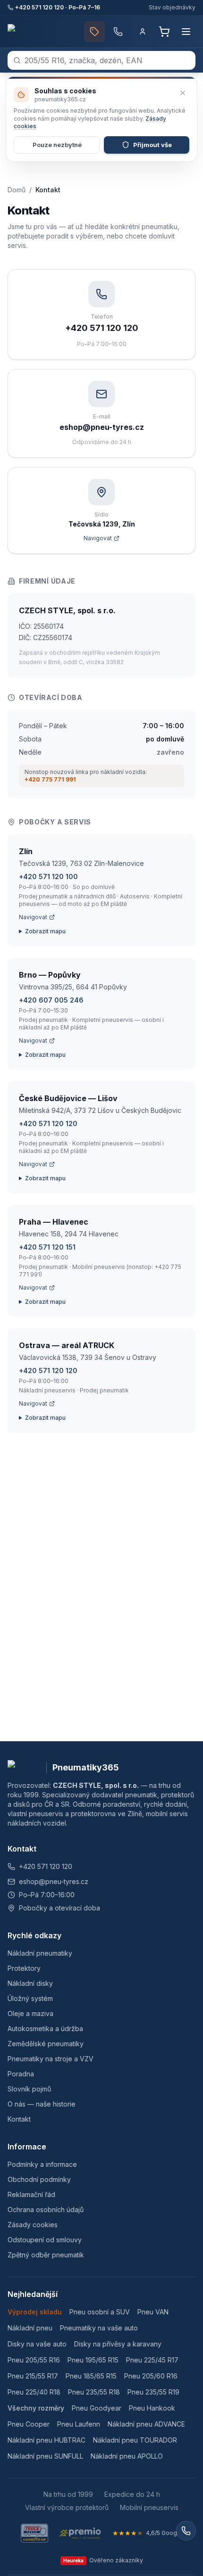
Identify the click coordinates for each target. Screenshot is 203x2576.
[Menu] (186, 32)
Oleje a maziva (30, 2013)
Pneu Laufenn (79, 2424)
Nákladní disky (30, 1983)
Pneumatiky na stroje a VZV (51, 2059)
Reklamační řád (31, 2194)
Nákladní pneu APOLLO (127, 2456)
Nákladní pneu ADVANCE (146, 2424)
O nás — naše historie (42, 2104)
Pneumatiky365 (86, 1767)
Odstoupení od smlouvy (45, 2240)
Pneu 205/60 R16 (151, 2376)
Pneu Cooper (29, 2424)
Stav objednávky (172, 7)
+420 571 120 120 (48, 1123)
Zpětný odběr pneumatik (46, 2255)
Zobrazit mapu (45, 931)
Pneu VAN (153, 2312)
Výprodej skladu (35, 2312)
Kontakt (19, 2119)
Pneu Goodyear (97, 2408)
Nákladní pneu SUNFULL (45, 2456)
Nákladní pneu (30, 2328)
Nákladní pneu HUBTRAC (47, 2440)
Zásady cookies (33, 2225)
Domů (17, 190)
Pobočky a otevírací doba (59, 1908)
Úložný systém (30, 1998)
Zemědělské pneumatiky (46, 2044)
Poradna (21, 2074)
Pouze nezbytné (57, 145)
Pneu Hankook (152, 2408)
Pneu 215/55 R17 (33, 2376)
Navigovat (33, 917)
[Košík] (164, 32)
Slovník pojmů (29, 2089)
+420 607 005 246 (51, 1000)
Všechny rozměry (36, 2408)
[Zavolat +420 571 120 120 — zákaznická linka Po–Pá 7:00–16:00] (118, 32)
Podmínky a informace (42, 2164)
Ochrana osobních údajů (46, 2210)
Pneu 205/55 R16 (34, 2360)
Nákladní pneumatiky (40, 1953)
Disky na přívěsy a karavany (118, 2344)
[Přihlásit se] (143, 32)
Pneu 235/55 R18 (94, 2392)
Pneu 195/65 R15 (93, 2360)
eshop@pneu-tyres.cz (54, 1881)
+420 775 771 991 (50, 779)
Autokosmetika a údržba (45, 2029)
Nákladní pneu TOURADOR (135, 2440)
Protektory (24, 1968)
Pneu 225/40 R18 (34, 2392)
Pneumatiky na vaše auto (99, 2328)
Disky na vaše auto (37, 2344)
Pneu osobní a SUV (100, 2312)
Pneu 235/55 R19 (153, 2392)
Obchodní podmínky (39, 2179)
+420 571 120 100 (48, 876)
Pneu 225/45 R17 (152, 2360)
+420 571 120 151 (47, 1247)
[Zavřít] (183, 93)
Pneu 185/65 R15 (91, 2376)
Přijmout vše (152, 145)
